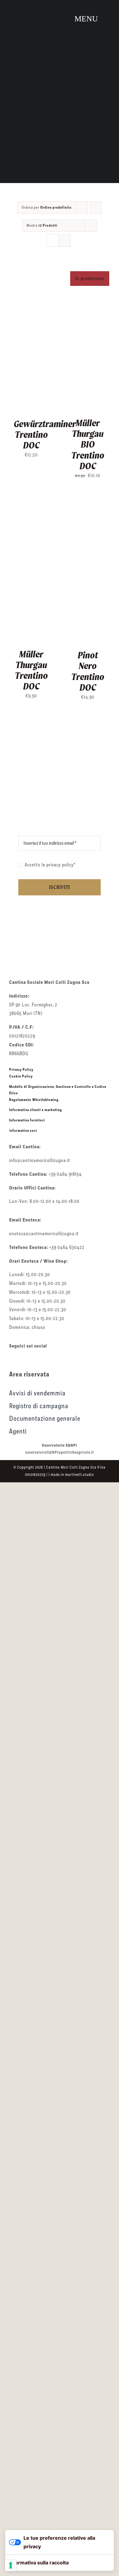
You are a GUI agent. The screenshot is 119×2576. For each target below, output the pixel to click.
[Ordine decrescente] (96, 208)
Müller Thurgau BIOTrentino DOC (88, 444)
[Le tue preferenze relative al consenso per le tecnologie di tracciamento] (11, 2565)
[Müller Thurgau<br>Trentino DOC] (31, 501)
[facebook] (12, 1358)
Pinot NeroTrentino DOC (88, 671)
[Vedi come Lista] (65, 241)
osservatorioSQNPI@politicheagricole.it (60, 1452)
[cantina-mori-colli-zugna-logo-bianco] (27, 5)
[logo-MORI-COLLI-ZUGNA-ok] (60, 941)
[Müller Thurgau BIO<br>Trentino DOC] (88, 269)
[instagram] (23, 1358)
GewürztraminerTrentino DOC (45, 434)
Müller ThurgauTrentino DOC (31, 670)
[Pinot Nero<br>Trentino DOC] (88, 501)
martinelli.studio (79, 1475)
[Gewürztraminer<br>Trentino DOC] (31, 269)
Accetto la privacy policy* (50, 865)
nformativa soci (24, 1131)
